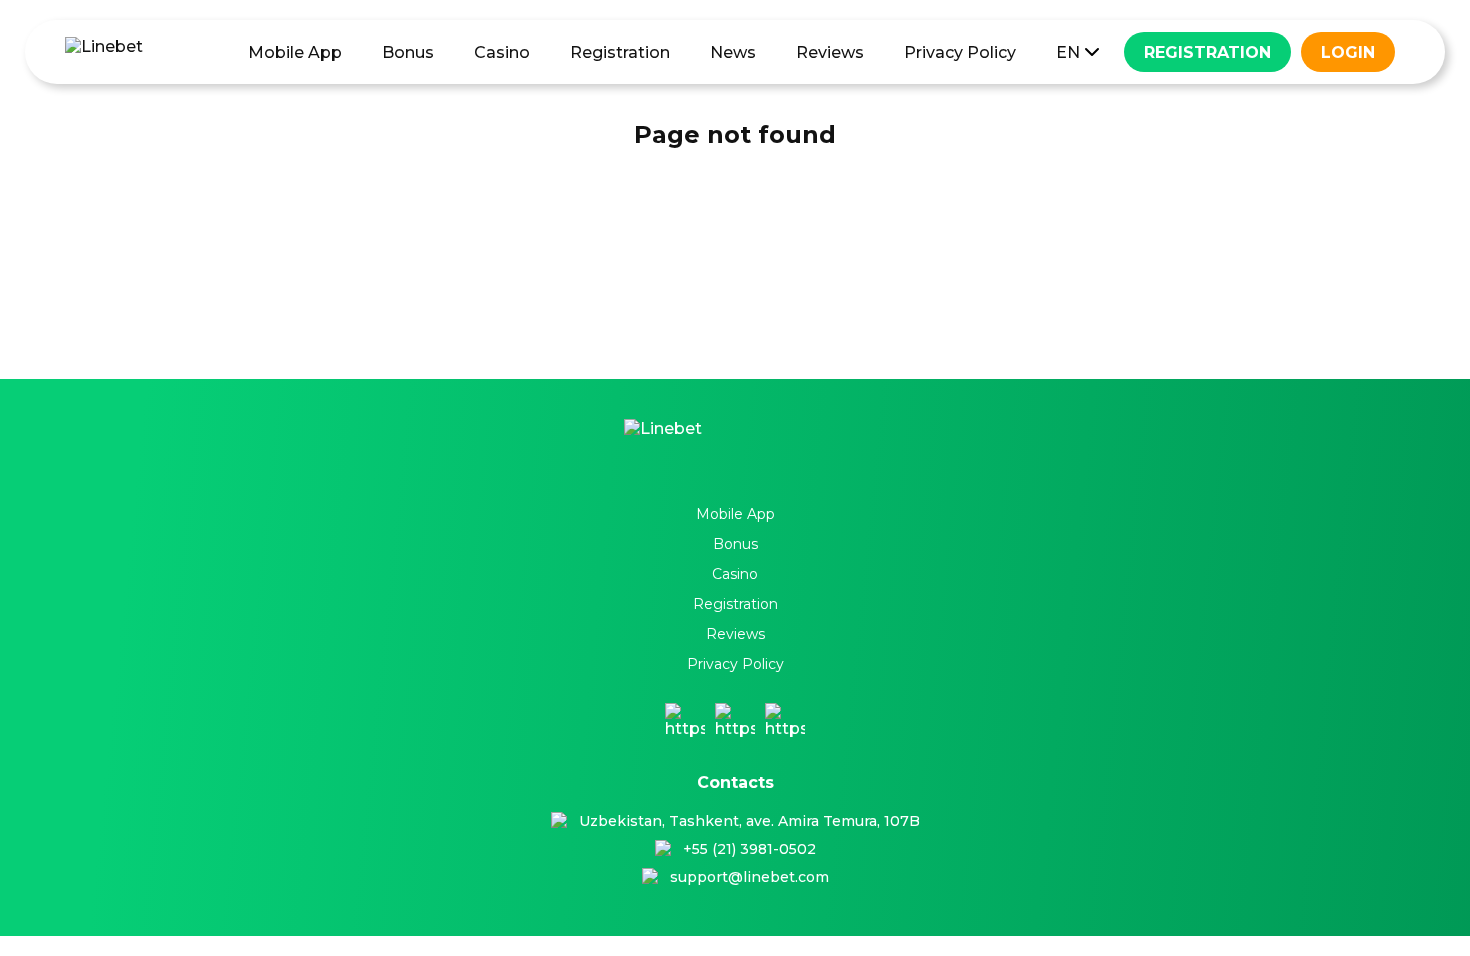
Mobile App (295, 52)
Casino (502, 52)
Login (1348, 52)
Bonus (408, 52)
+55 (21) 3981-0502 (749, 849)
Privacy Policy (960, 52)
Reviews (830, 52)
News (733, 52)
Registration (620, 52)
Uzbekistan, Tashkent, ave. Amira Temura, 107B (749, 821)
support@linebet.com (749, 877)
